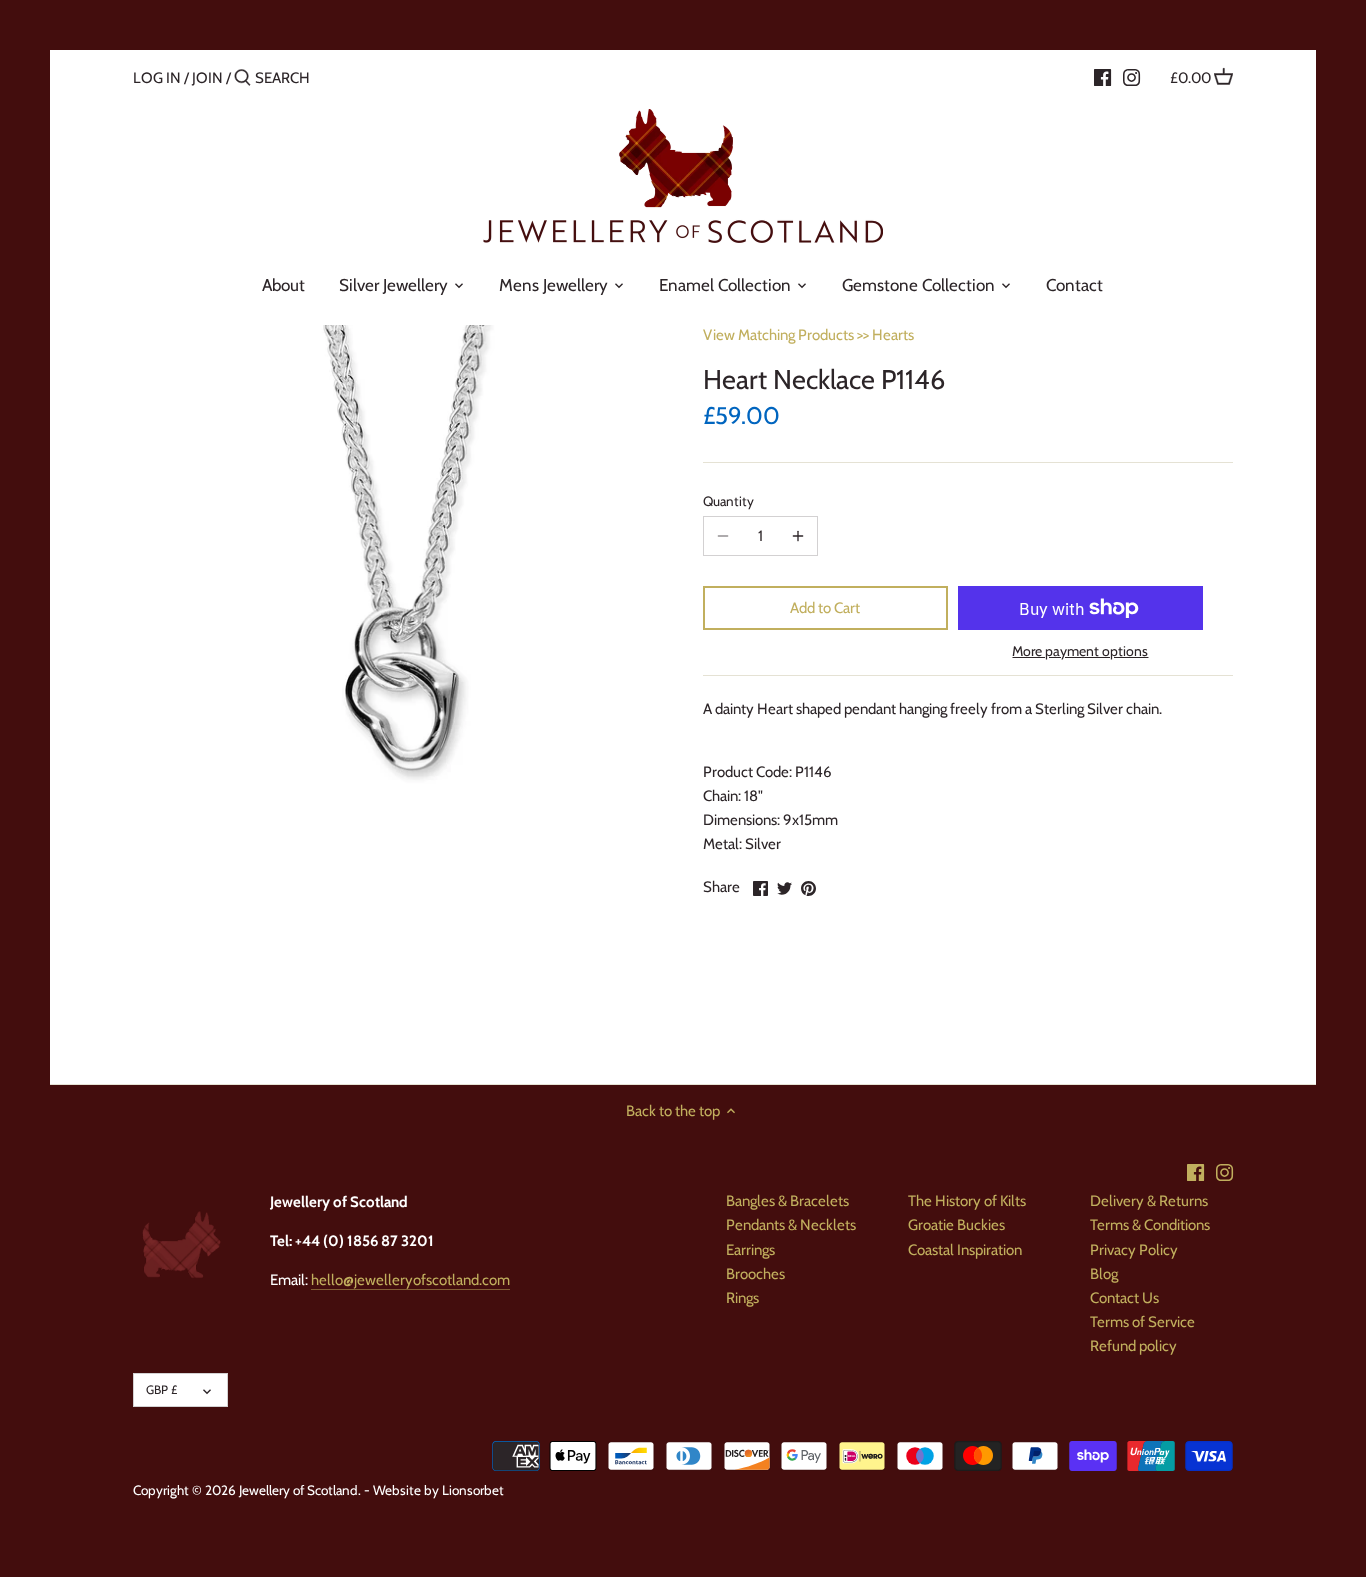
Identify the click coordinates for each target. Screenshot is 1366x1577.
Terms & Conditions (1150, 1225)
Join (207, 78)
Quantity (728, 501)
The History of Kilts (967, 1201)
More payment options (1080, 651)
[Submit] (242, 78)
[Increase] (798, 536)
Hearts (893, 335)
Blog (1104, 1274)
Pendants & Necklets (791, 1225)
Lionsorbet (473, 1490)
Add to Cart (825, 608)
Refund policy (1133, 1346)
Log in (157, 78)
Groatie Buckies (956, 1225)
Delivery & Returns (1149, 1201)
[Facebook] (1102, 77)
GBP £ (161, 1389)
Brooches (755, 1274)
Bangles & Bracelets (787, 1201)
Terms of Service (1142, 1322)
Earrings (750, 1250)
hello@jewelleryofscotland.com (410, 1280)
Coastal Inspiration (965, 1250)
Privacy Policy (1134, 1250)
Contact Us (1124, 1298)
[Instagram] (1131, 77)
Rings (742, 1298)
